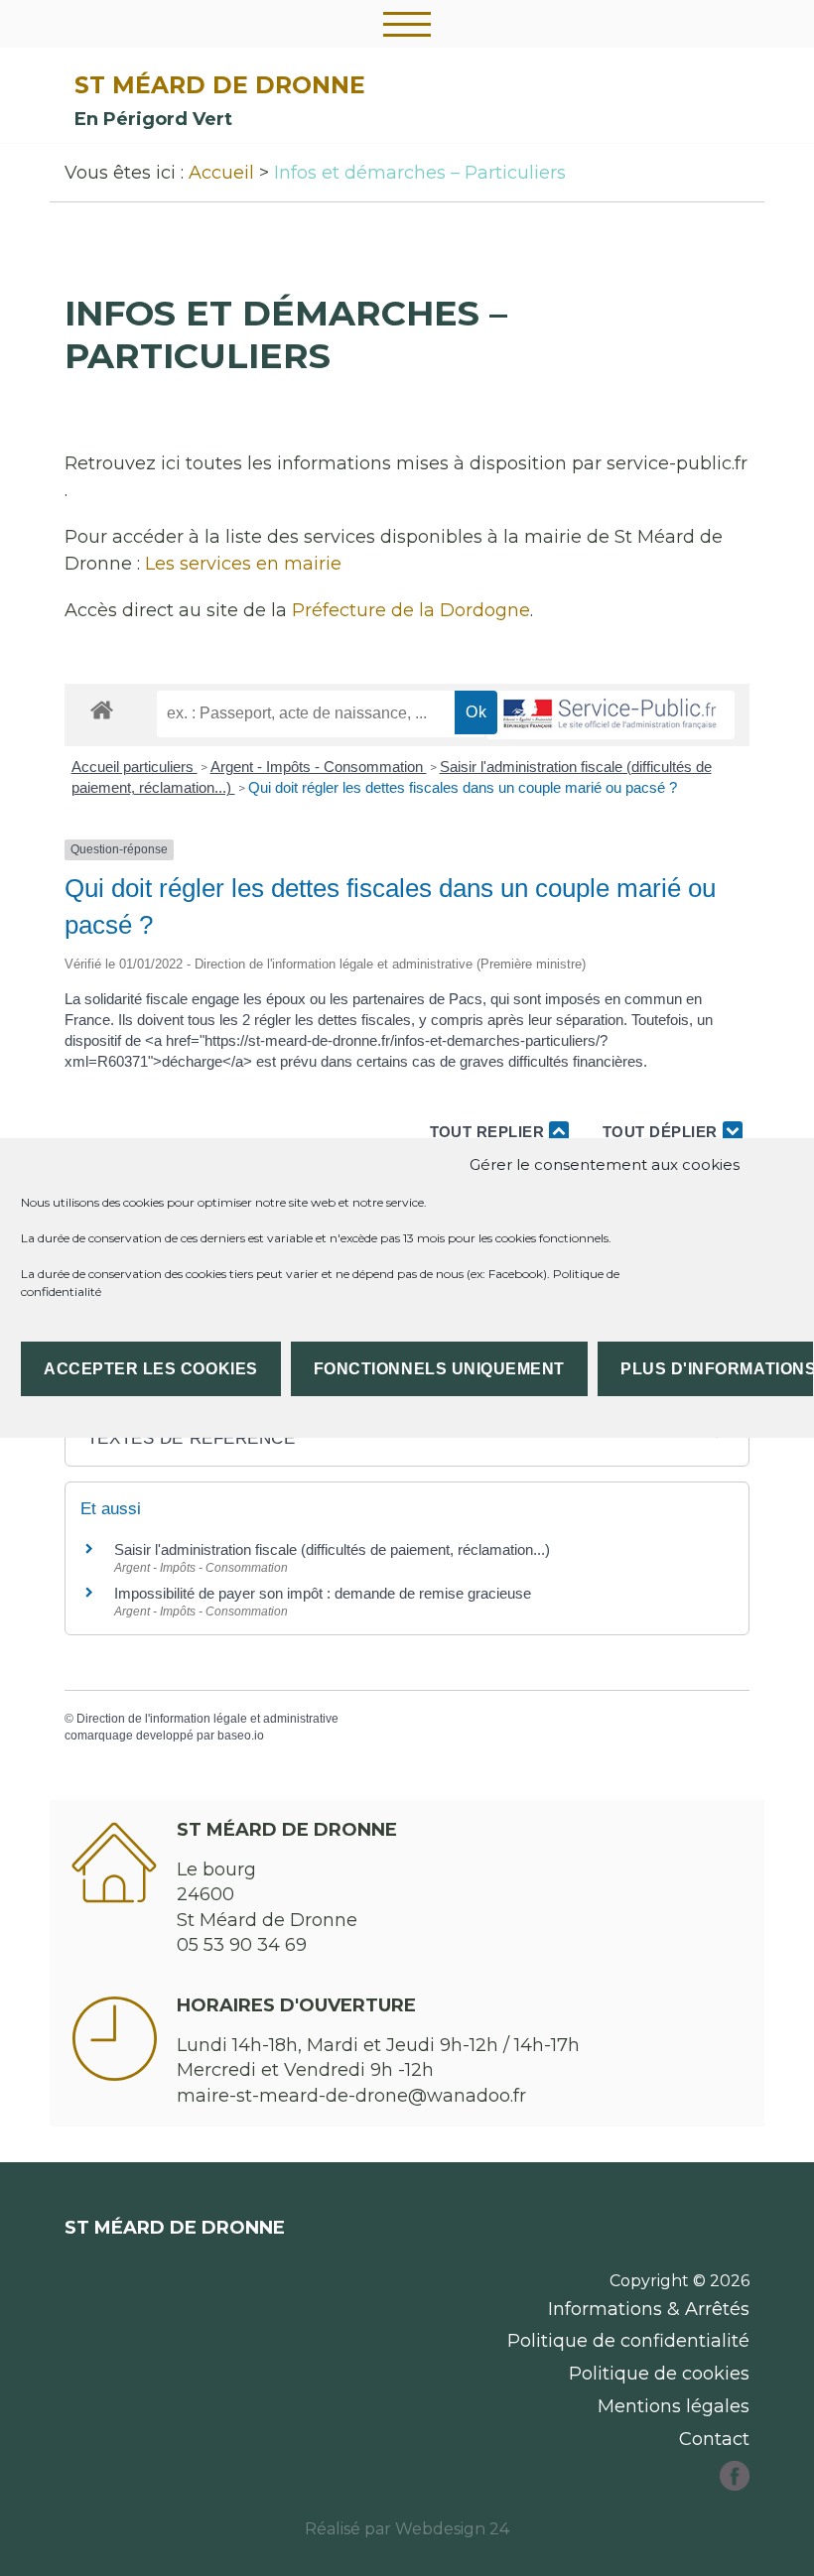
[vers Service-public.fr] (610, 715)
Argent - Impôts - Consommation (319, 767)
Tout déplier (663, 1132)
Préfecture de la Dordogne (411, 610)
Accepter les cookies (151, 1369)
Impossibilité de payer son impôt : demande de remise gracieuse (323, 1593)
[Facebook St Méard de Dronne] (735, 2485)
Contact (714, 2439)
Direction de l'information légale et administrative (207, 1719)
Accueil (221, 173)
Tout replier (490, 1132)
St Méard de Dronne (220, 85)
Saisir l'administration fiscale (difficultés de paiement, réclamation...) (332, 1549)
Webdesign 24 (452, 2529)
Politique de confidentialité (628, 2341)
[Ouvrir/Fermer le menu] (407, 24)
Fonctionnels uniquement (439, 1369)
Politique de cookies (659, 2374)
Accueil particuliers (135, 767)
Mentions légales (674, 2406)
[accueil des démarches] (102, 709)
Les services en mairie (243, 564)
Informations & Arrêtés (649, 2309)
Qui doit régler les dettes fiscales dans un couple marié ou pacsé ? (463, 787)
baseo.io (241, 1736)
